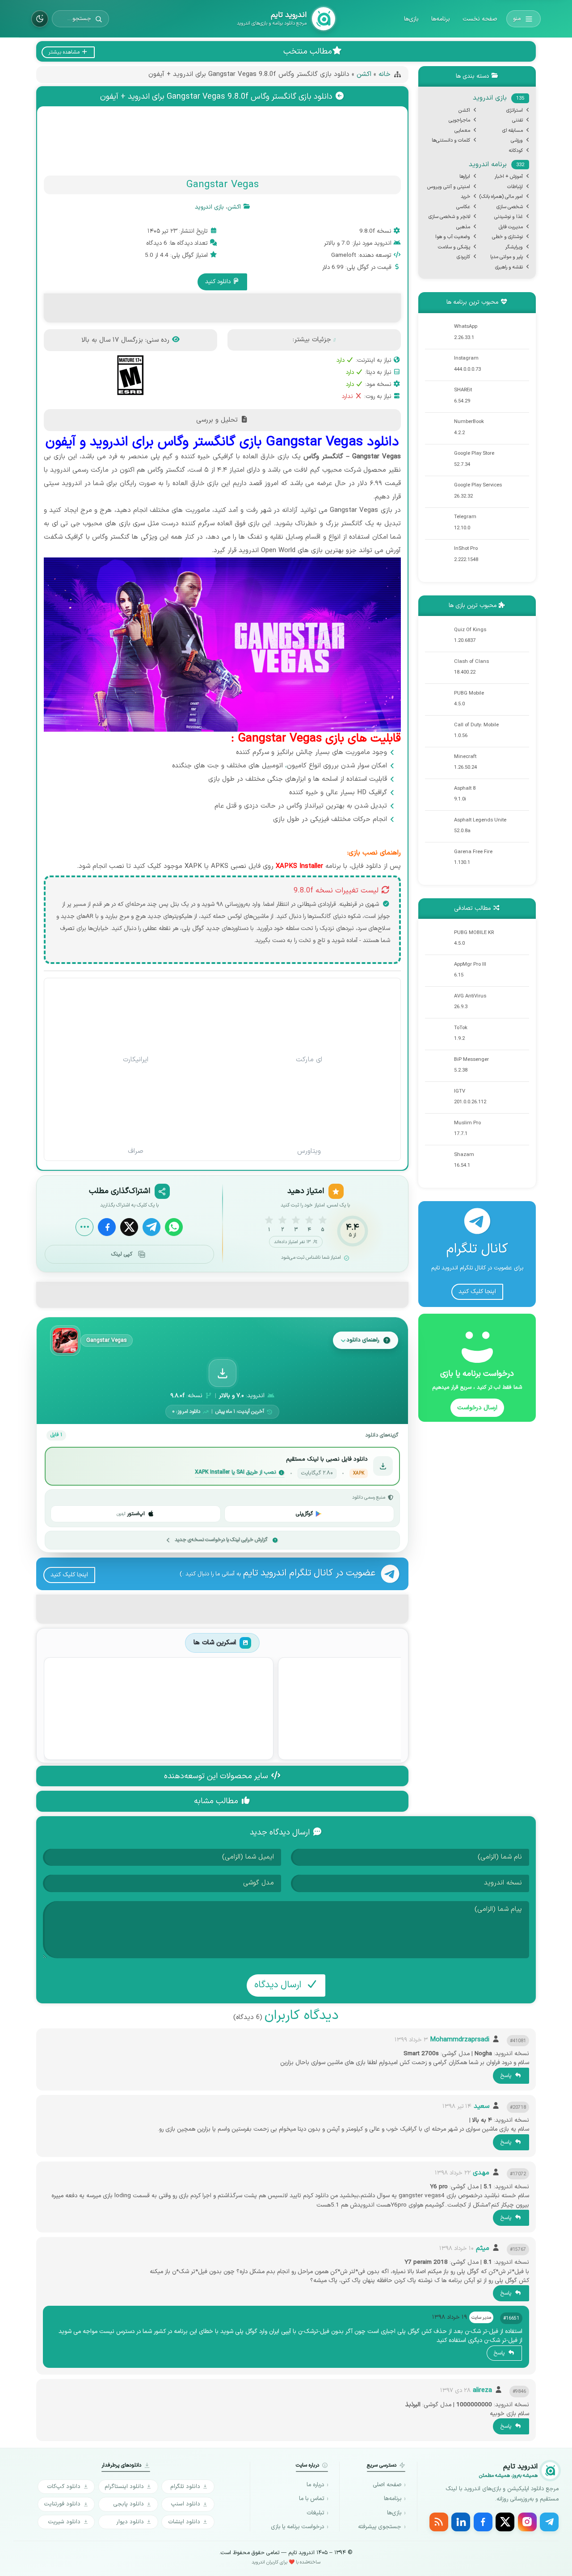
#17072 (518, 2174)
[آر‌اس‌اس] (439, 2522)
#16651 (511, 2318)
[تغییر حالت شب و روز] (40, 19)
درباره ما (315, 2485)
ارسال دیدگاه (279, 1985)
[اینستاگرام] (527, 2522)
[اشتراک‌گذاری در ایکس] (129, 1227)
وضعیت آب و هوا (453, 237)
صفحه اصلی (387, 2485)
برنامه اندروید (496, 165)
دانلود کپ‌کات (64, 2486)
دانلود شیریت (64, 2522)
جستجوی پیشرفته (380, 2527)
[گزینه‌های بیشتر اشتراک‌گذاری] (84, 1227)
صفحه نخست (480, 19)
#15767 (518, 2249)
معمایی (462, 131)
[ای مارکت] (309, 1016)
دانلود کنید (219, 282)
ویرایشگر (514, 247)
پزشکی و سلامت (454, 247)
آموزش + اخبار (509, 177)
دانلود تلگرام (185, 2486)
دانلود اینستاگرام (124, 2486)
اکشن (364, 74)
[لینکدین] (461, 2522)
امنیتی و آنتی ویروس (449, 187)
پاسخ (507, 2076)
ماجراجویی (459, 120)
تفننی (517, 120)
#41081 (518, 2041)
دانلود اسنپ (185, 2504)
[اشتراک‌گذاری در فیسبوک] (107, 1227)
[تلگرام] (549, 2522)
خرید (465, 197)
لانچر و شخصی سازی (449, 217)
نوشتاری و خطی (507, 237)
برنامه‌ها (441, 19)
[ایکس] (505, 2522)
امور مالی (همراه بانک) (501, 197)
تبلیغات (315, 2513)
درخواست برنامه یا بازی (297, 2527)
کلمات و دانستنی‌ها (451, 140)
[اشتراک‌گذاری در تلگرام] (151, 1227)
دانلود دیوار (130, 2522)
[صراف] (136, 1107)
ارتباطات (515, 187)
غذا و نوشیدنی (509, 217)
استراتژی (515, 111)
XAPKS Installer (299, 866)
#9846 (519, 2392)
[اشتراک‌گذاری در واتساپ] (174, 1227)
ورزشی (517, 140)
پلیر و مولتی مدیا (507, 257)
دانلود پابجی (128, 2504)
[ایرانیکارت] (136, 1016)
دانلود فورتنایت (62, 2504)
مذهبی (463, 227)
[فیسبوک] (483, 2522)
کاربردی (463, 257)
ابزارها (465, 177)
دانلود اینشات (184, 2522)
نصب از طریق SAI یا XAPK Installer (235, 1473)
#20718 (518, 2107)
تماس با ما (311, 2499)
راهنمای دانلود (363, 1340)
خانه (385, 74)
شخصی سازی (510, 207)
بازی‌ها (411, 19)
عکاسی (463, 207)
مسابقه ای (513, 131)
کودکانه (516, 151)
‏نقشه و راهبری (509, 267)
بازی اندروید (209, 207)
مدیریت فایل (511, 227)
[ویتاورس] (309, 1107)
